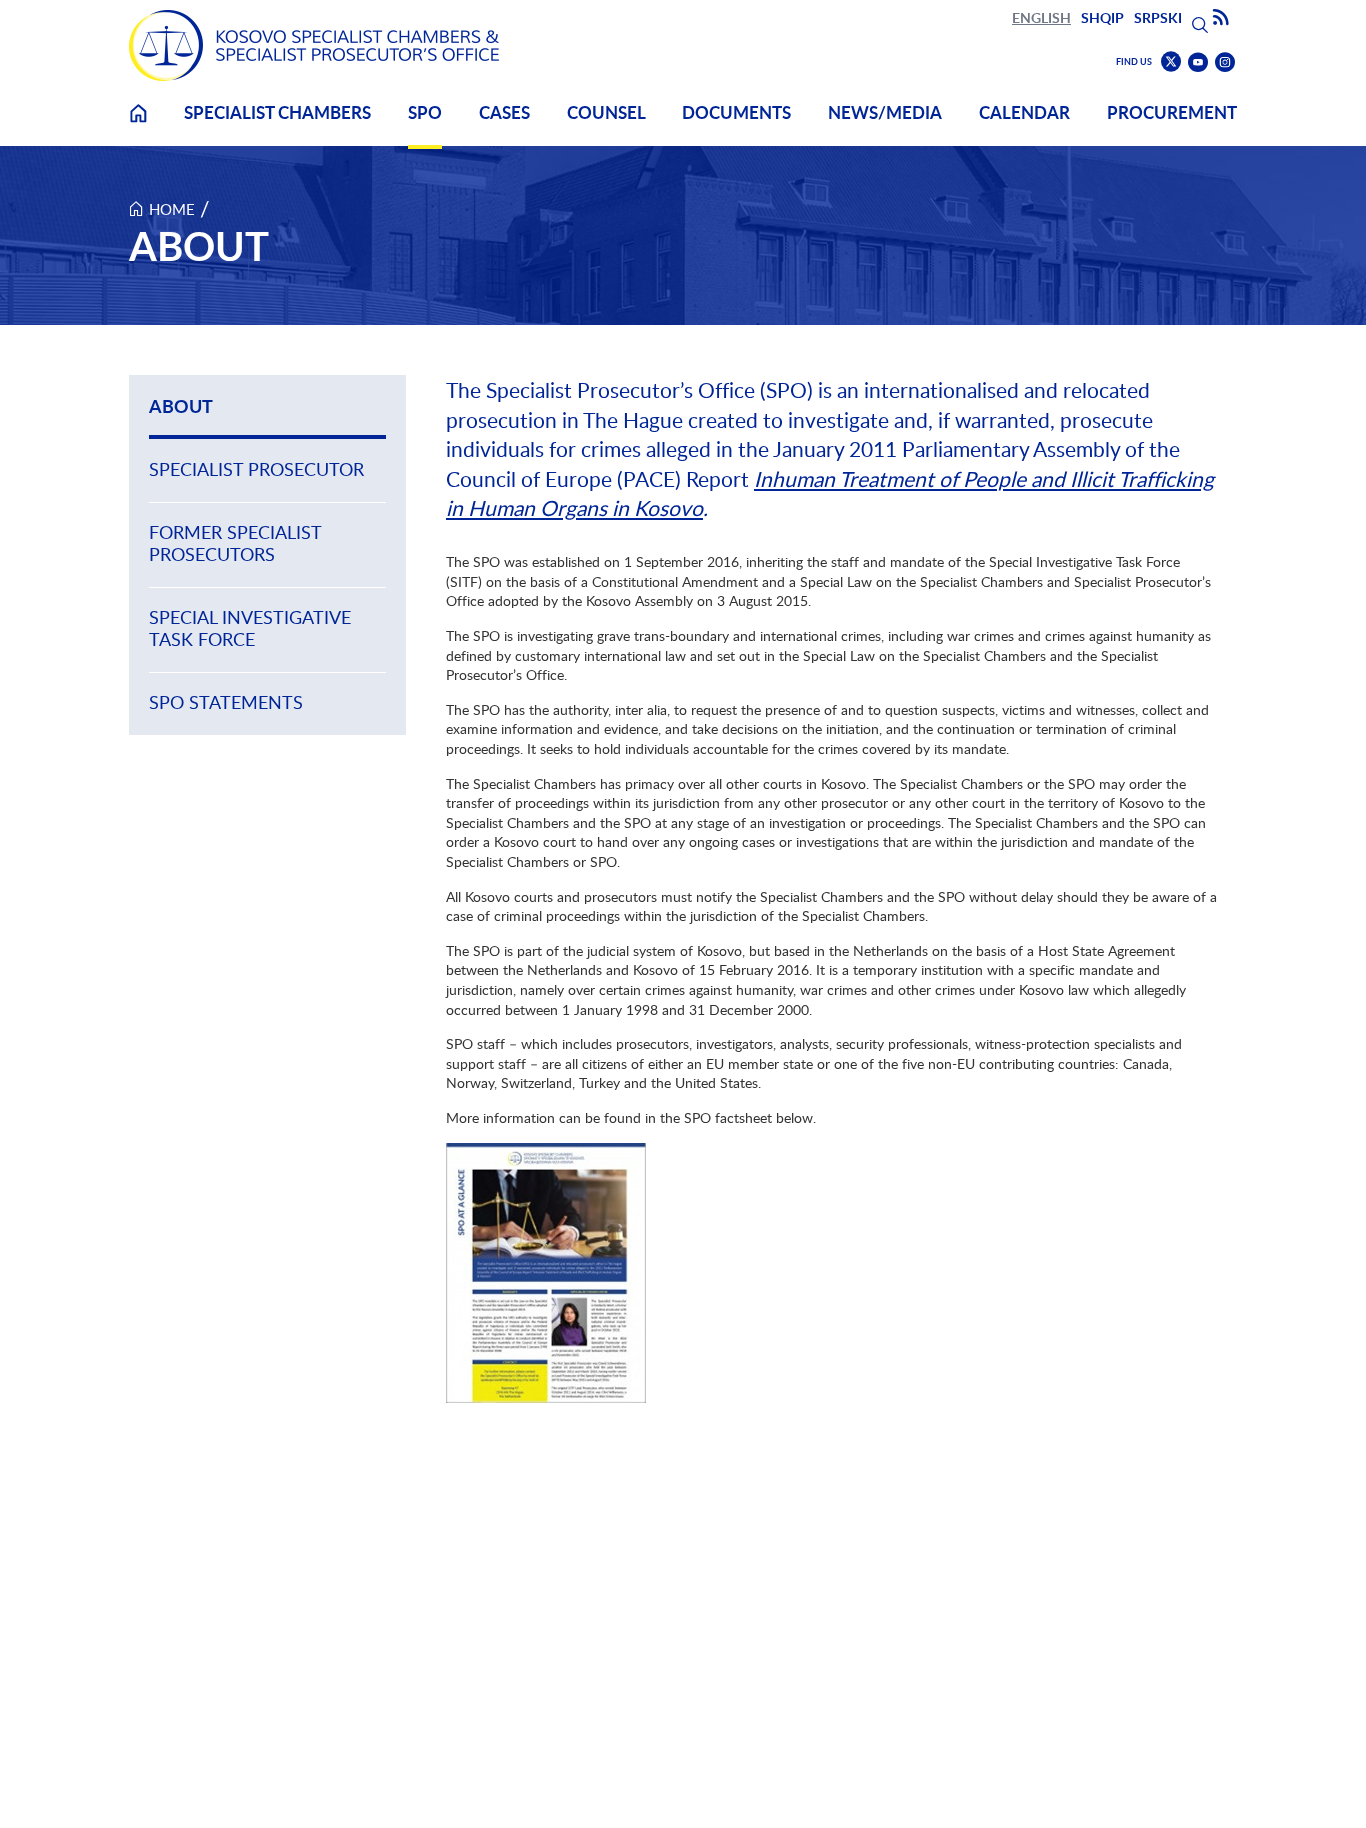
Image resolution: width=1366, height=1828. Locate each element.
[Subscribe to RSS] (1221, 18)
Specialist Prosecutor (256, 469)
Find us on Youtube (1198, 62)
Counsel (606, 112)
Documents (736, 112)
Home (138, 125)
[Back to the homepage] (314, 45)
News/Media (885, 112)
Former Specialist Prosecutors (235, 543)
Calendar (1024, 112)
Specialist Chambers (277, 112)
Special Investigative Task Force (250, 628)
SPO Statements (226, 702)
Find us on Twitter (1171, 62)
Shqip (1102, 17)
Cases (504, 112)
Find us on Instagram (1225, 62)
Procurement (1172, 112)
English (1041, 17)
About (181, 407)
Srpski (1158, 17)
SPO (425, 112)
